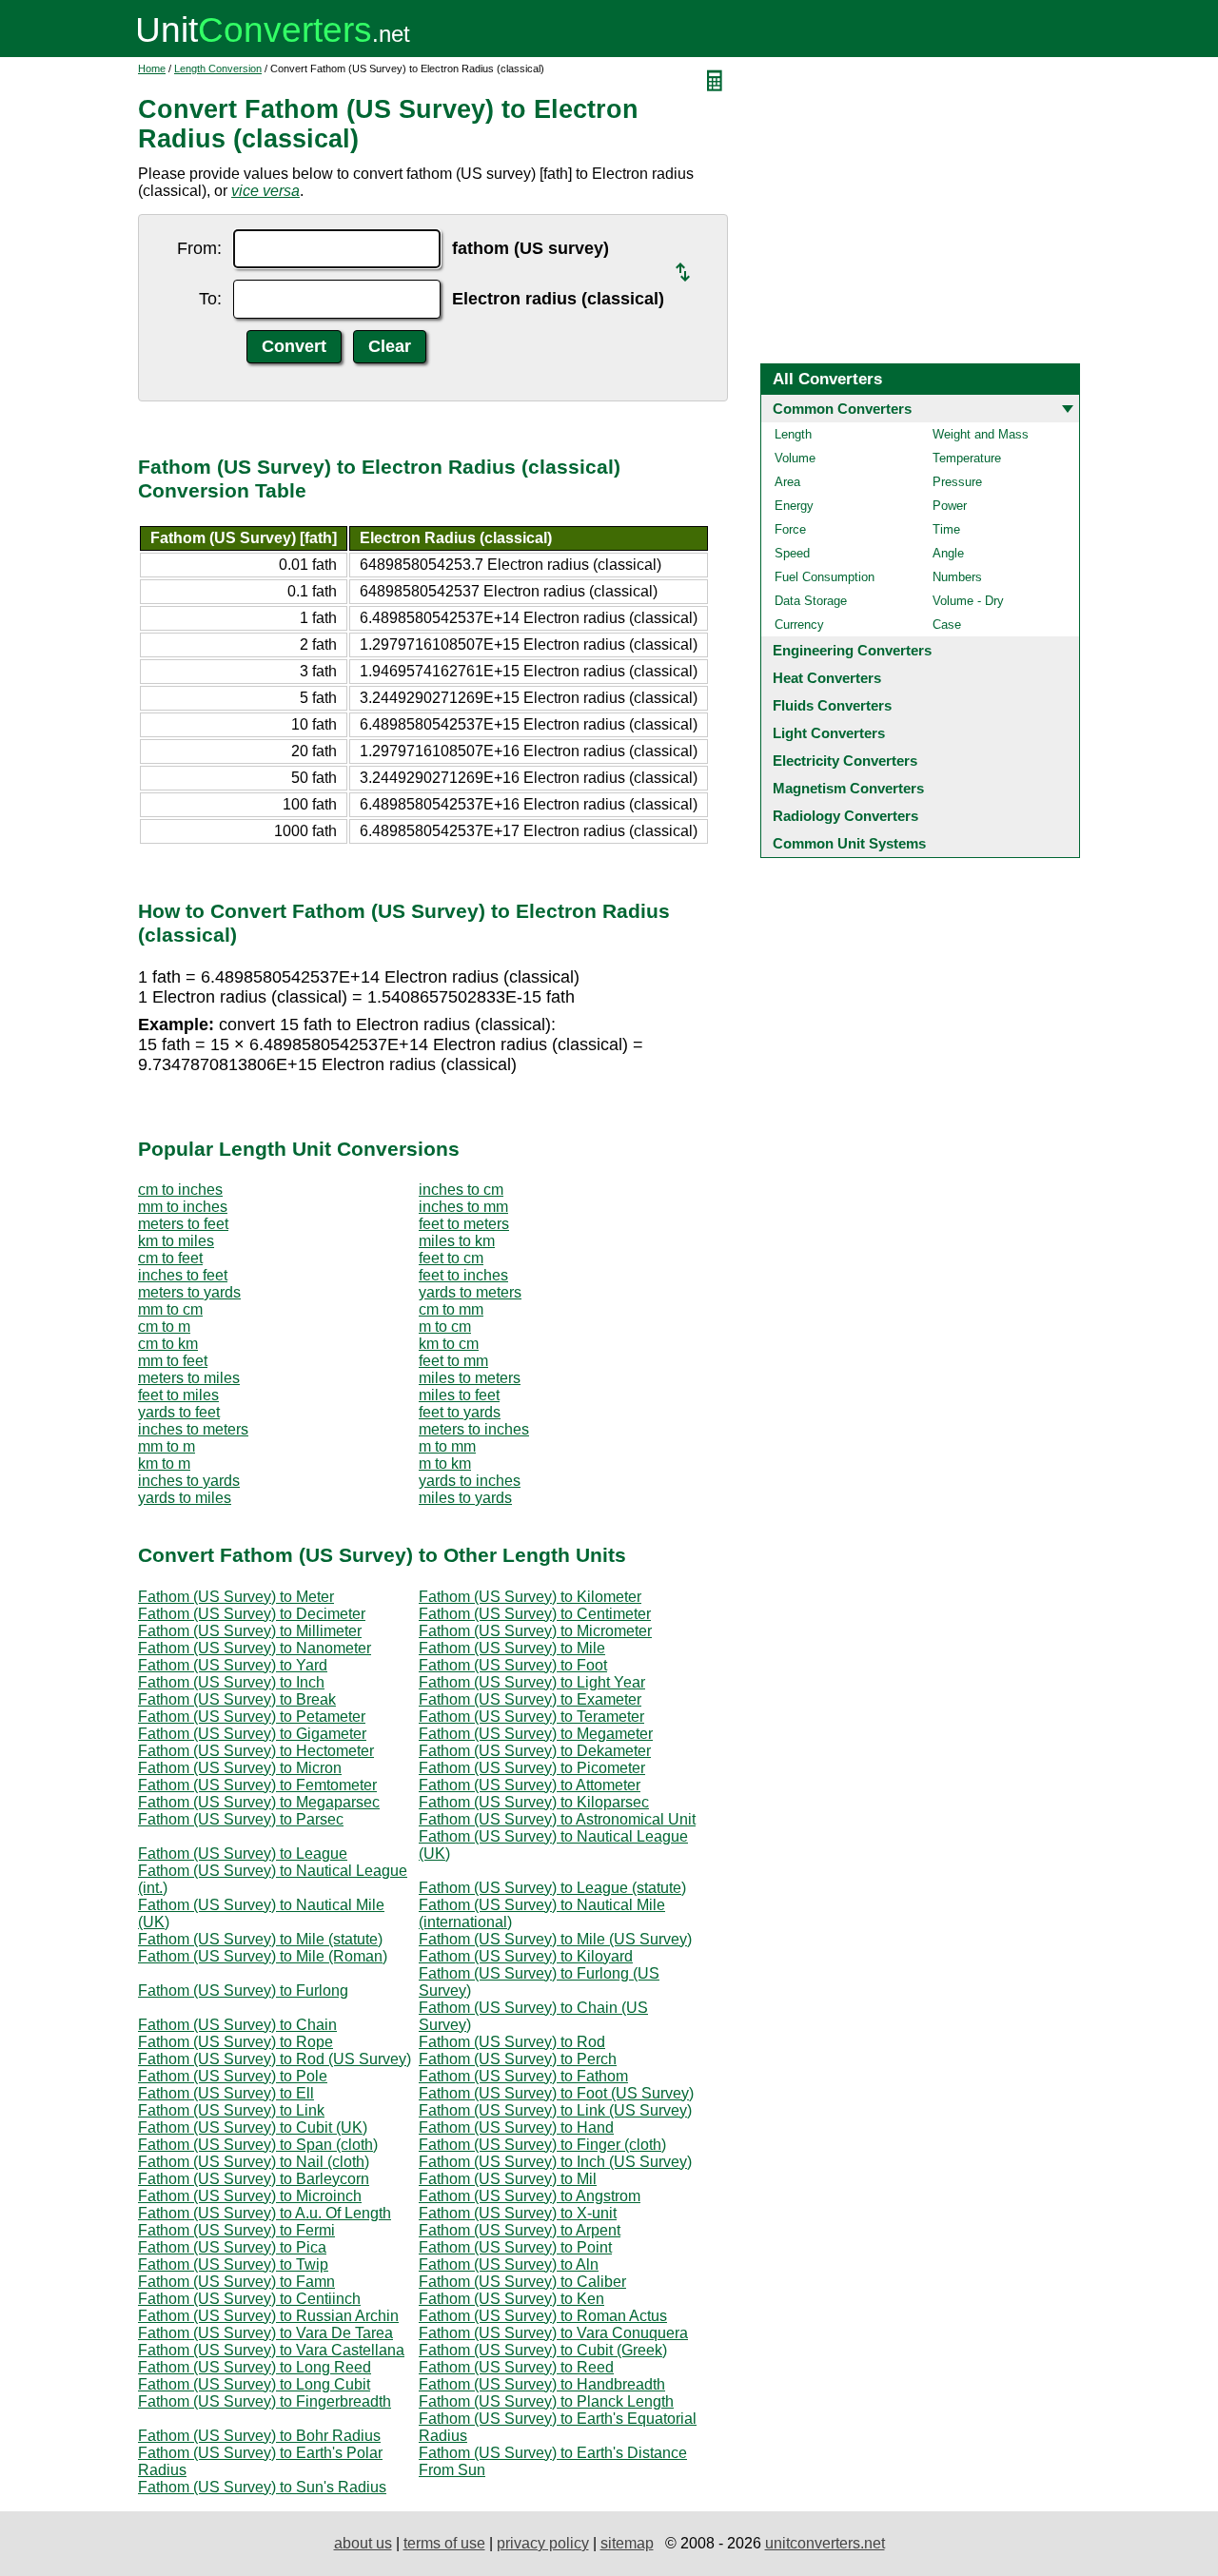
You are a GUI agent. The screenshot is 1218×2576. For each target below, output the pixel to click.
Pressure (957, 482)
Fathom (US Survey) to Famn (236, 2282)
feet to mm (453, 1361)
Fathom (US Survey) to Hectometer (256, 1751)
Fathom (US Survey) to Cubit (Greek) (543, 2350)
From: (199, 248)
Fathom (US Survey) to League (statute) (552, 1888)
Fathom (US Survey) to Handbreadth (542, 2384)
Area (787, 482)
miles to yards (465, 1498)
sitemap (627, 2543)
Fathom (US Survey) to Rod (512, 2042)
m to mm (447, 1446)
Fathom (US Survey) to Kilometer (530, 1597)
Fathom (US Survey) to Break (237, 1699)
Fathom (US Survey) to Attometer (530, 1785)
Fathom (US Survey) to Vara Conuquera (553, 2333)
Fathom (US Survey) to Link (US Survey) (555, 2110)
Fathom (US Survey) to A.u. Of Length (265, 2213)
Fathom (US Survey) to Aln (509, 2264)
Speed (792, 553)
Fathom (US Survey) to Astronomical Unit (557, 1819)
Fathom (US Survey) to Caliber (522, 2282)
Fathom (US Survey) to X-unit (518, 2213)
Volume (795, 458)
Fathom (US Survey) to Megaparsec (259, 1802)
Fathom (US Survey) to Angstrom (530, 2196)
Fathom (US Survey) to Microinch (250, 2196)
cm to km (168, 1344)
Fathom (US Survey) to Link (231, 2110)
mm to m (167, 1446)
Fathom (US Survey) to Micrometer (535, 1631)
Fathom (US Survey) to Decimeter (252, 1614)
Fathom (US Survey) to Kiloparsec (534, 1802)
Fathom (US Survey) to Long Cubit (254, 2384)
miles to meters (470, 1378)
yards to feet (179, 1412)
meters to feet (183, 1224)
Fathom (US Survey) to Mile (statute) (260, 1939)
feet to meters (464, 1224)
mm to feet (173, 1361)
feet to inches (463, 1275)
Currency (799, 624)
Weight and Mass (981, 434)
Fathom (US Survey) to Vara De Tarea (265, 2333)
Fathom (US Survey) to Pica (232, 2247)
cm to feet (170, 1258)
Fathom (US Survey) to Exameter (530, 1699)
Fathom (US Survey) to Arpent (520, 2230)
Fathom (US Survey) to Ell (226, 2093)
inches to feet (183, 1275)
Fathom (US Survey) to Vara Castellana (271, 2350)
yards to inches (470, 1481)
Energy (794, 506)
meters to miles (189, 1378)
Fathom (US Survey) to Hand (516, 2127)
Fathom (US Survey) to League (243, 1854)
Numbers (957, 577)
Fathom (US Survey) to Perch (518, 2059)
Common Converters (842, 409)
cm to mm (451, 1309)
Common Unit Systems (849, 843)
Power (950, 506)
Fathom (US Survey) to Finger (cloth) (542, 2145)
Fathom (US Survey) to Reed (516, 2367)
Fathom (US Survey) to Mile (512, 1648)
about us (363, 2543)
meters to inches (474, 1429)
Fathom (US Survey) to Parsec (241, 1819)
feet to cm (451, 1258)
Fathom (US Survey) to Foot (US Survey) (556, 2093)
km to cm (449, 1344)
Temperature (967, 458)
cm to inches (180, 1190)
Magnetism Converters (848, 788)
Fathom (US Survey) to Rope (236, 2042)
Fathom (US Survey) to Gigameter (252, 1734)
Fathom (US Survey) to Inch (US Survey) (555, 2162)
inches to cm (461, 1190)
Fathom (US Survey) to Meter (236, 1597)
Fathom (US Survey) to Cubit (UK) (253, 2127)
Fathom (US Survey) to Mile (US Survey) (555, 1939)
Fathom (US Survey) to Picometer (532, 1768)
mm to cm (170, 1309)
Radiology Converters (845, 816)
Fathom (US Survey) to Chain (237, 2025)
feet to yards (460, 1412)
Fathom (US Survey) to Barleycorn (254, 2179)
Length (793, 434)
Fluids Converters (832, 705)
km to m (164, 1464)
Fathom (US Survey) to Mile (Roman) (263, 1956)
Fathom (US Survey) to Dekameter (535, 1751)
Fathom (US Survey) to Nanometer (255, 1648)
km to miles (176, 1241)
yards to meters (470, 1292)
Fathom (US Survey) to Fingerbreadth (265, 2401)
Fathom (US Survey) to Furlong (243, 1991)
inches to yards (189, 1481)
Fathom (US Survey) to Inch (231, 1682)
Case (947, 624)
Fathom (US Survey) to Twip (233, 2264)
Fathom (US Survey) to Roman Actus (543, 2316)
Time (946, 529)
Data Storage (811, 601)
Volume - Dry (968, 601)
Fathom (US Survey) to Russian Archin (268, 2316)
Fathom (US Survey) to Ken (511, 2299)
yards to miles (185, 1498)
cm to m (164, 1327)
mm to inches (183, 1207)
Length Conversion (218, 68)
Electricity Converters (845, 761)
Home (152, 68)
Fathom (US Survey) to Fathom (523, 2076)
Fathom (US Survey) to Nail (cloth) (254, 2162)
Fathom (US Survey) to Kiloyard (526, 1956)
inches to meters (193, 1429)
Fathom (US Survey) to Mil (508, 2179)
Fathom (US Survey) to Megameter (536, 1734)
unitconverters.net (825, 2543)
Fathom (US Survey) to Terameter (531, 1717)
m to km (445, 1464)
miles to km (457, 1241)
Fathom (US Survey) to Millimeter (250, 1631)
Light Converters (829, 733)
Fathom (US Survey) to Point (515, 2247)
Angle (948, 553)
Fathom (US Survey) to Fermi (236, 2230)
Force (790, 529)
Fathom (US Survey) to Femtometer (257, 1785)
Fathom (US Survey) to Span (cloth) (258, 2145)
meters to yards (189, 1292)
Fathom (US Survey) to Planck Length (546, 2401)
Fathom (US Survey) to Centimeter (535, 1614)
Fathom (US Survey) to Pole (233, 2076)
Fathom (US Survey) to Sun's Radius (262, 2487)
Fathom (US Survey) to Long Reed (255, 2367)
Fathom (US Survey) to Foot (513, 1665)
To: (210, 299)
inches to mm (463, 1207)
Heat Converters (827, 678)
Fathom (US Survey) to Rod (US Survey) (275, 2059)
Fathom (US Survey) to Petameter (252, 1717)
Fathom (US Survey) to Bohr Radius (259, 2436)
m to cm (445, 1327)
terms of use (444, 2543)
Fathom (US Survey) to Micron (240, 1768)
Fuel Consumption (825, 577)
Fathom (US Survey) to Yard (233, 1665)
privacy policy (543, 2543)
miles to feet (459, 1395)
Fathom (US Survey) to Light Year (532, 1682)
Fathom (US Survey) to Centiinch (249, 2299)
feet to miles (178, 1395)
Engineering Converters (852, 650)
